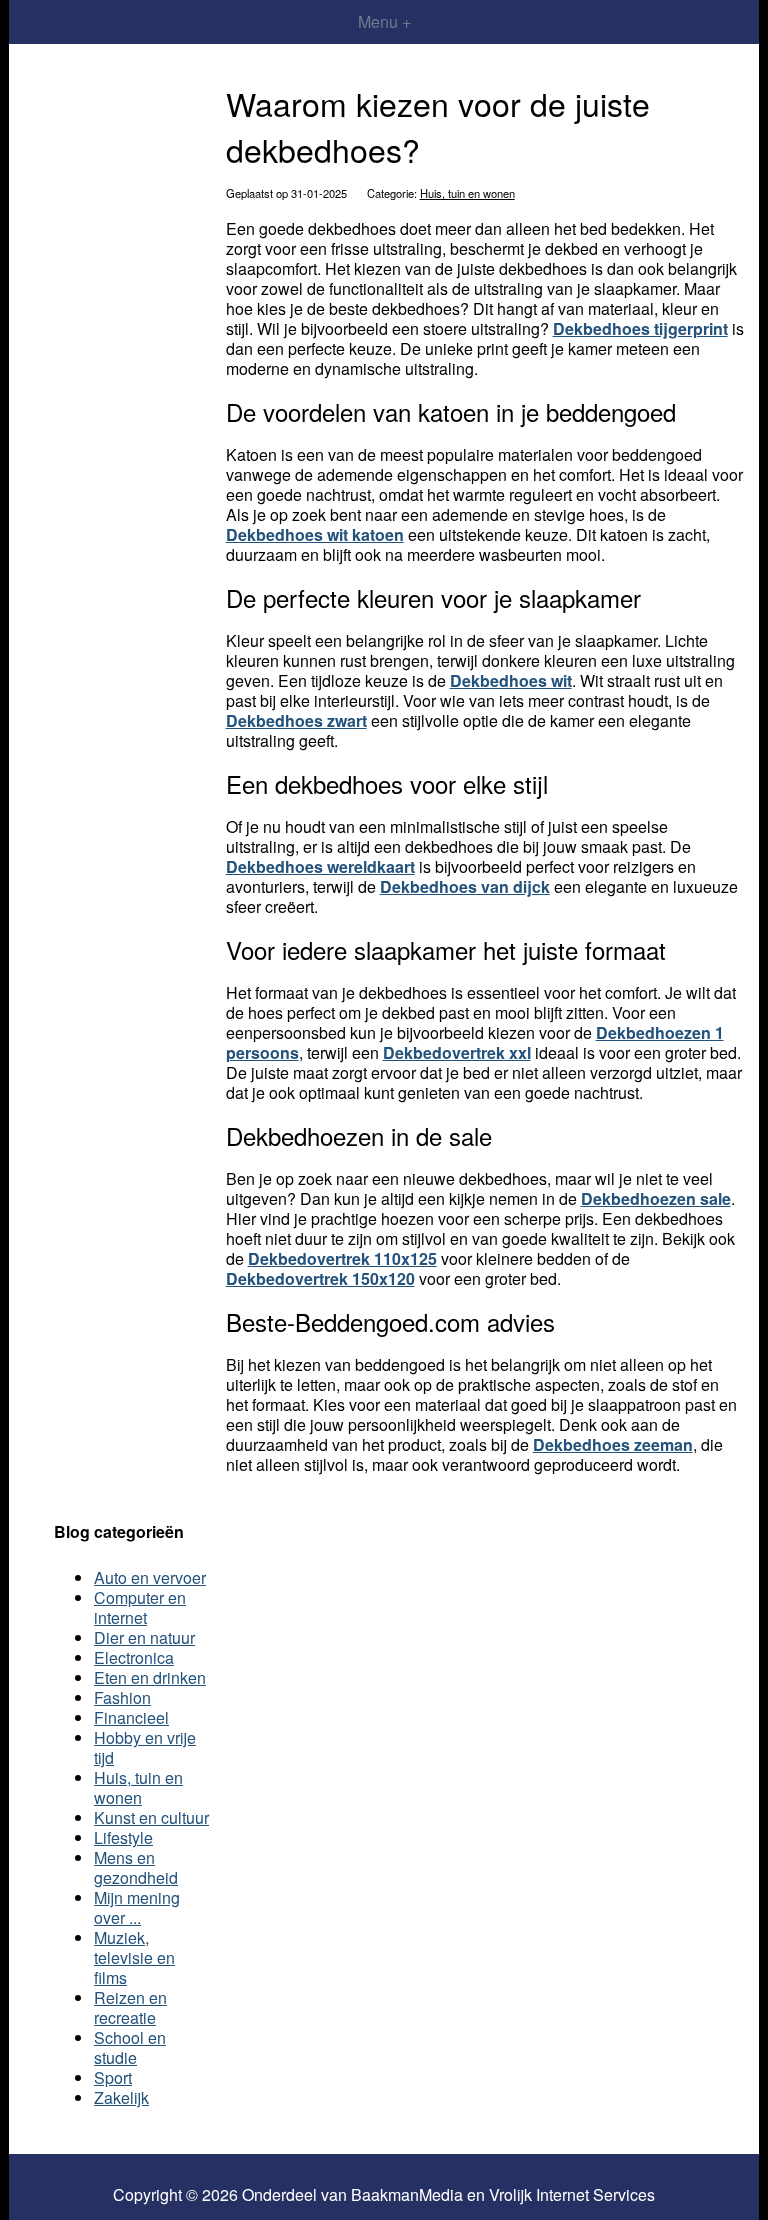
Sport (113, 2077)
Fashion (122, 1697)
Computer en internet (140, 1607)
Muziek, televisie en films (134, 1957)
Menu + (384, 21)
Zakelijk (121, 2097)
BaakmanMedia (407, 2195)
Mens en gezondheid (136, 1867)
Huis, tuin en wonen (467, 193)
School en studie (130, 2047)
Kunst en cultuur (151, 1817)
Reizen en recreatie (130, 2007)
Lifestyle (123, 1837)
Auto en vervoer (150, 1577)
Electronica (134, 1657)
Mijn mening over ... (137, 1907)
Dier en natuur (144, 1637)
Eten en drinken (150, 1677)
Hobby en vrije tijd (145, 1747)
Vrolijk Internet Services (572, 2195)
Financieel (131, 1717)
